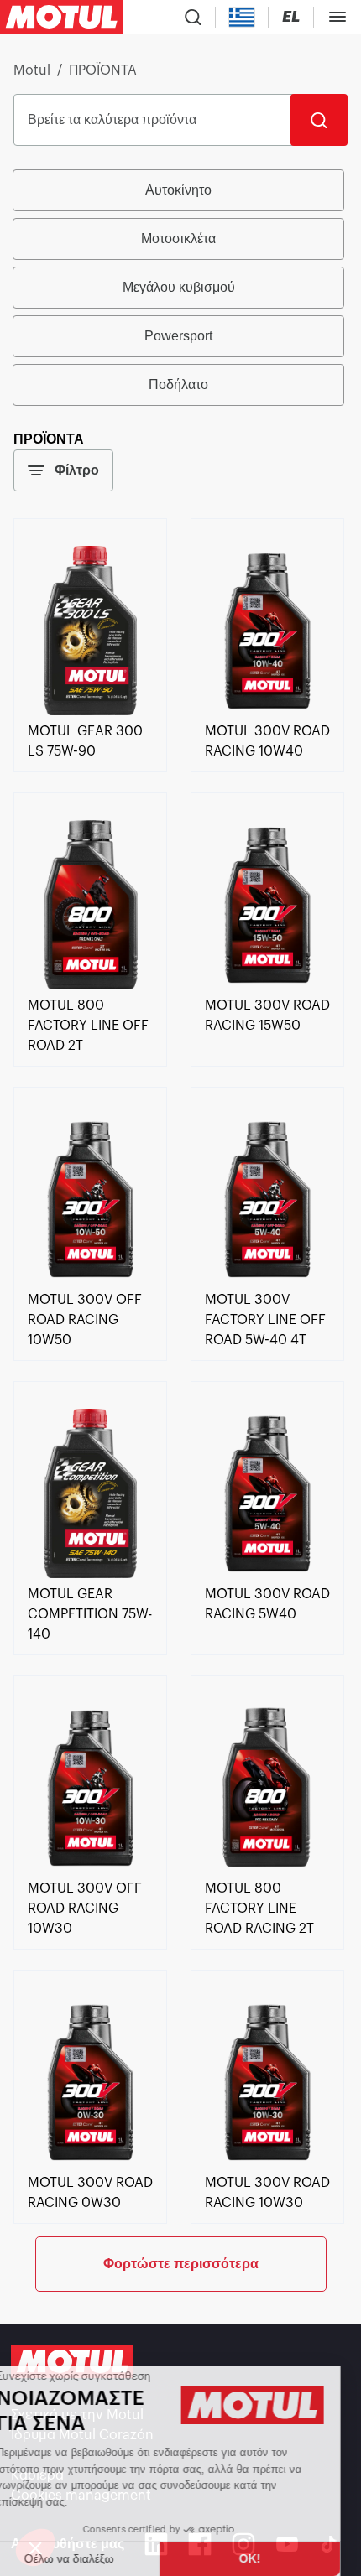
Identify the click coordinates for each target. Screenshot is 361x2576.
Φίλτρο (77, 470)
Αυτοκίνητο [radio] (178, 190)
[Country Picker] (242, 17)
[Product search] (193, 17)
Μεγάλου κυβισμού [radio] (179, 287)
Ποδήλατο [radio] (178, 384)
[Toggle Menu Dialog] (337, 17)
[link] (90, 711)
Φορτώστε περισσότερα (181, 2264)
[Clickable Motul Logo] (61, 17)
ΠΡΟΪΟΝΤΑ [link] (103, 70)
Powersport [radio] (178, 336)
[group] (180, 288)
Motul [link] (32, 70)
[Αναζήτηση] (319, 120)
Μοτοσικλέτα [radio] (178, 239)
